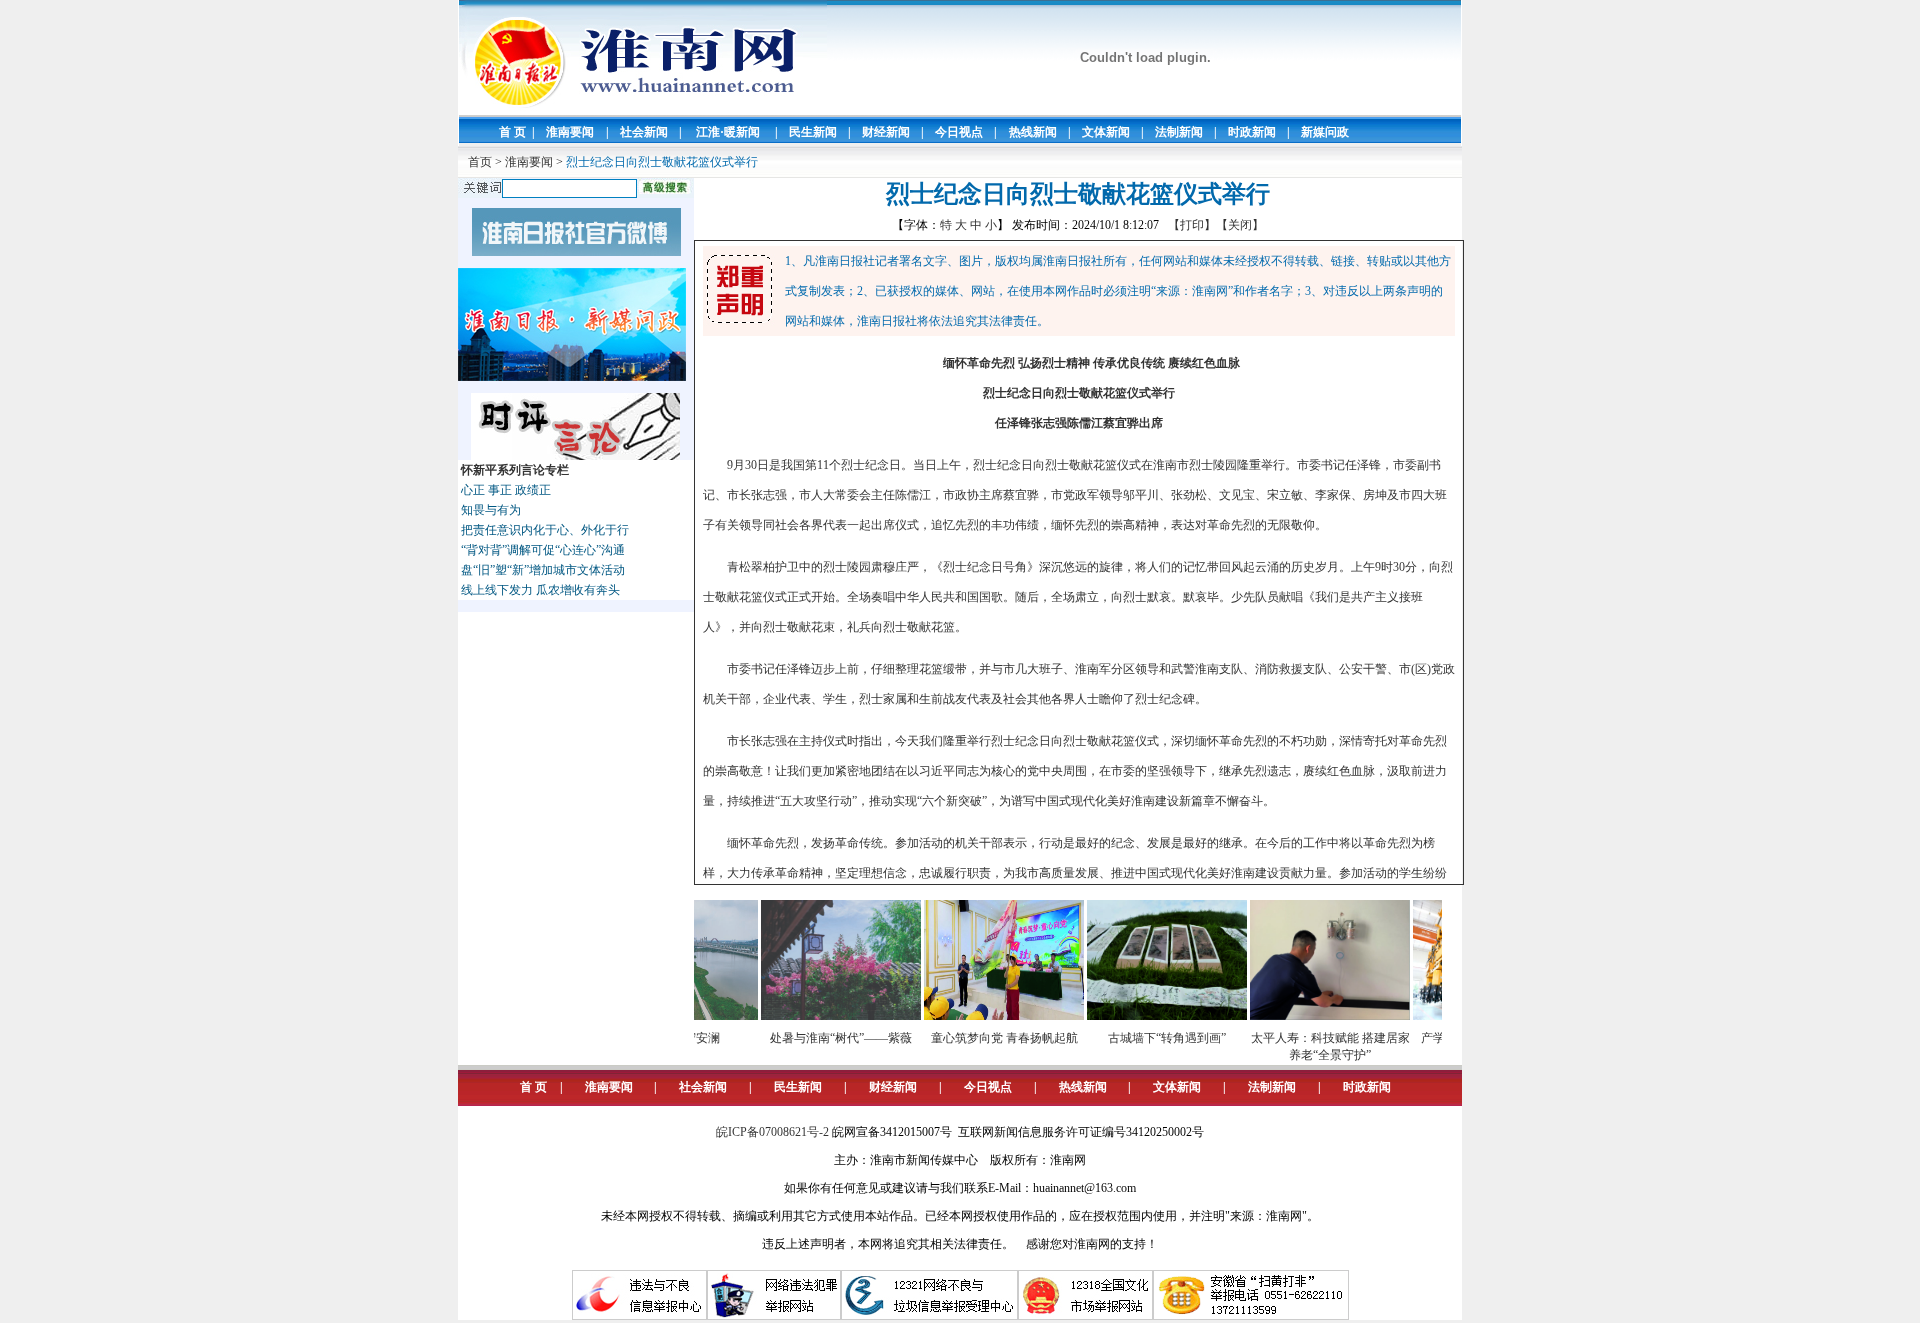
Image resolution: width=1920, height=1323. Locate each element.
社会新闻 (644, 132)
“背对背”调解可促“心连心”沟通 (543, 550)
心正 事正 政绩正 (506, 490)
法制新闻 (1179, 132)
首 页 (512, 132)
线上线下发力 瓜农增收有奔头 (540, 590)
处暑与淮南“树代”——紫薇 (815, 1038)
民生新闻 (813, 132)
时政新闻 (1252, 132)
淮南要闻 (570, 132)
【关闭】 (1240, 225)
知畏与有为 (491, 510)
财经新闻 (886, 132)
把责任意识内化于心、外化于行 (545, 530)
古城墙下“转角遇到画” (1141, 1038)
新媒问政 (1325, 132)
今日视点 (959, 132)
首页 (480, 162)
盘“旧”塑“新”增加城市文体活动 (543, 570)
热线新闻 (1033, 132)
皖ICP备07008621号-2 (772, 1132)
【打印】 (1192, 225)
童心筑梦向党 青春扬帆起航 (978, 1038)
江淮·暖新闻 (728, 132)
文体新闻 (1106, 132)
